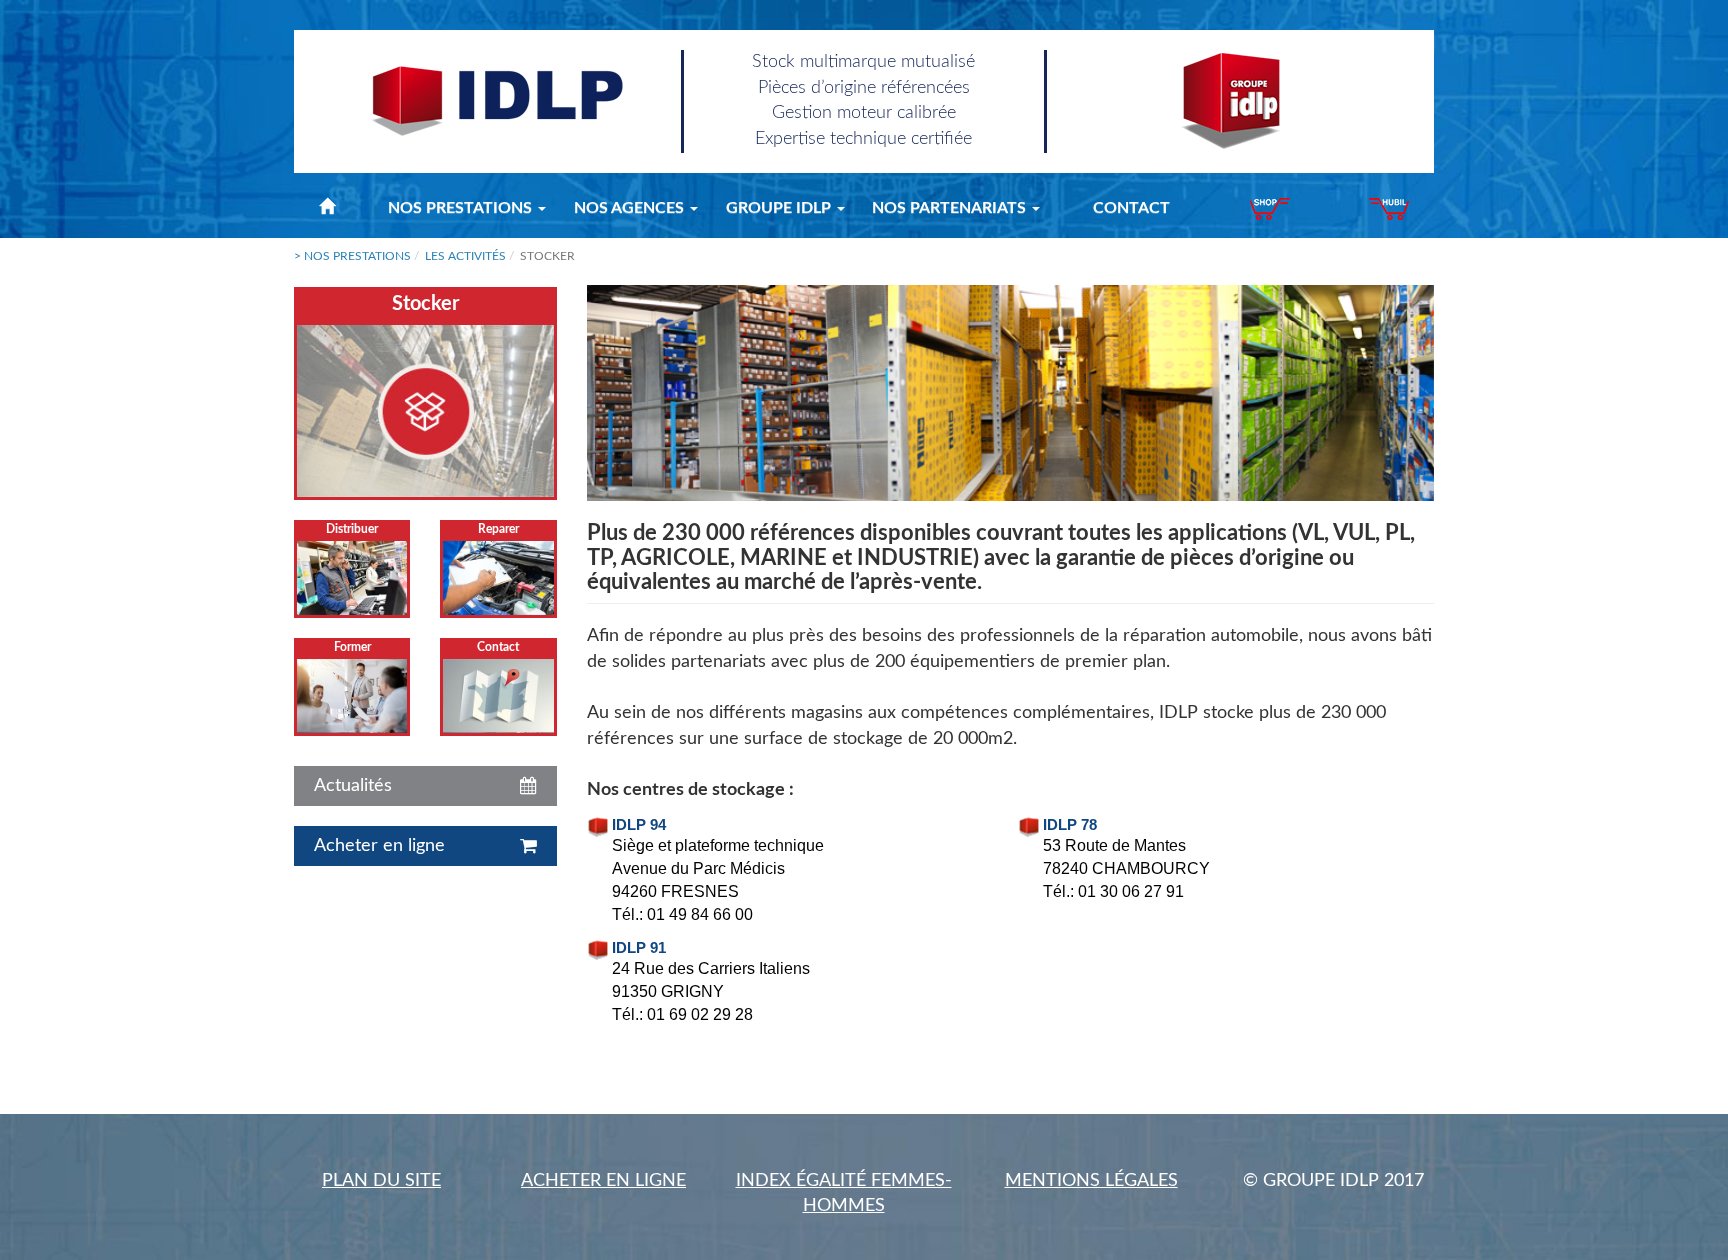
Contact (1131, 208)
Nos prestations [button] (462, 208)
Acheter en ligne (603, 1181)
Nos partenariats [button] (951, 208)
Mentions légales (1091, 1181)
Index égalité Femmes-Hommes (844, 1194)
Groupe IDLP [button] (780, 208)
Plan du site (381, 1181)
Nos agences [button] (631, 208)
